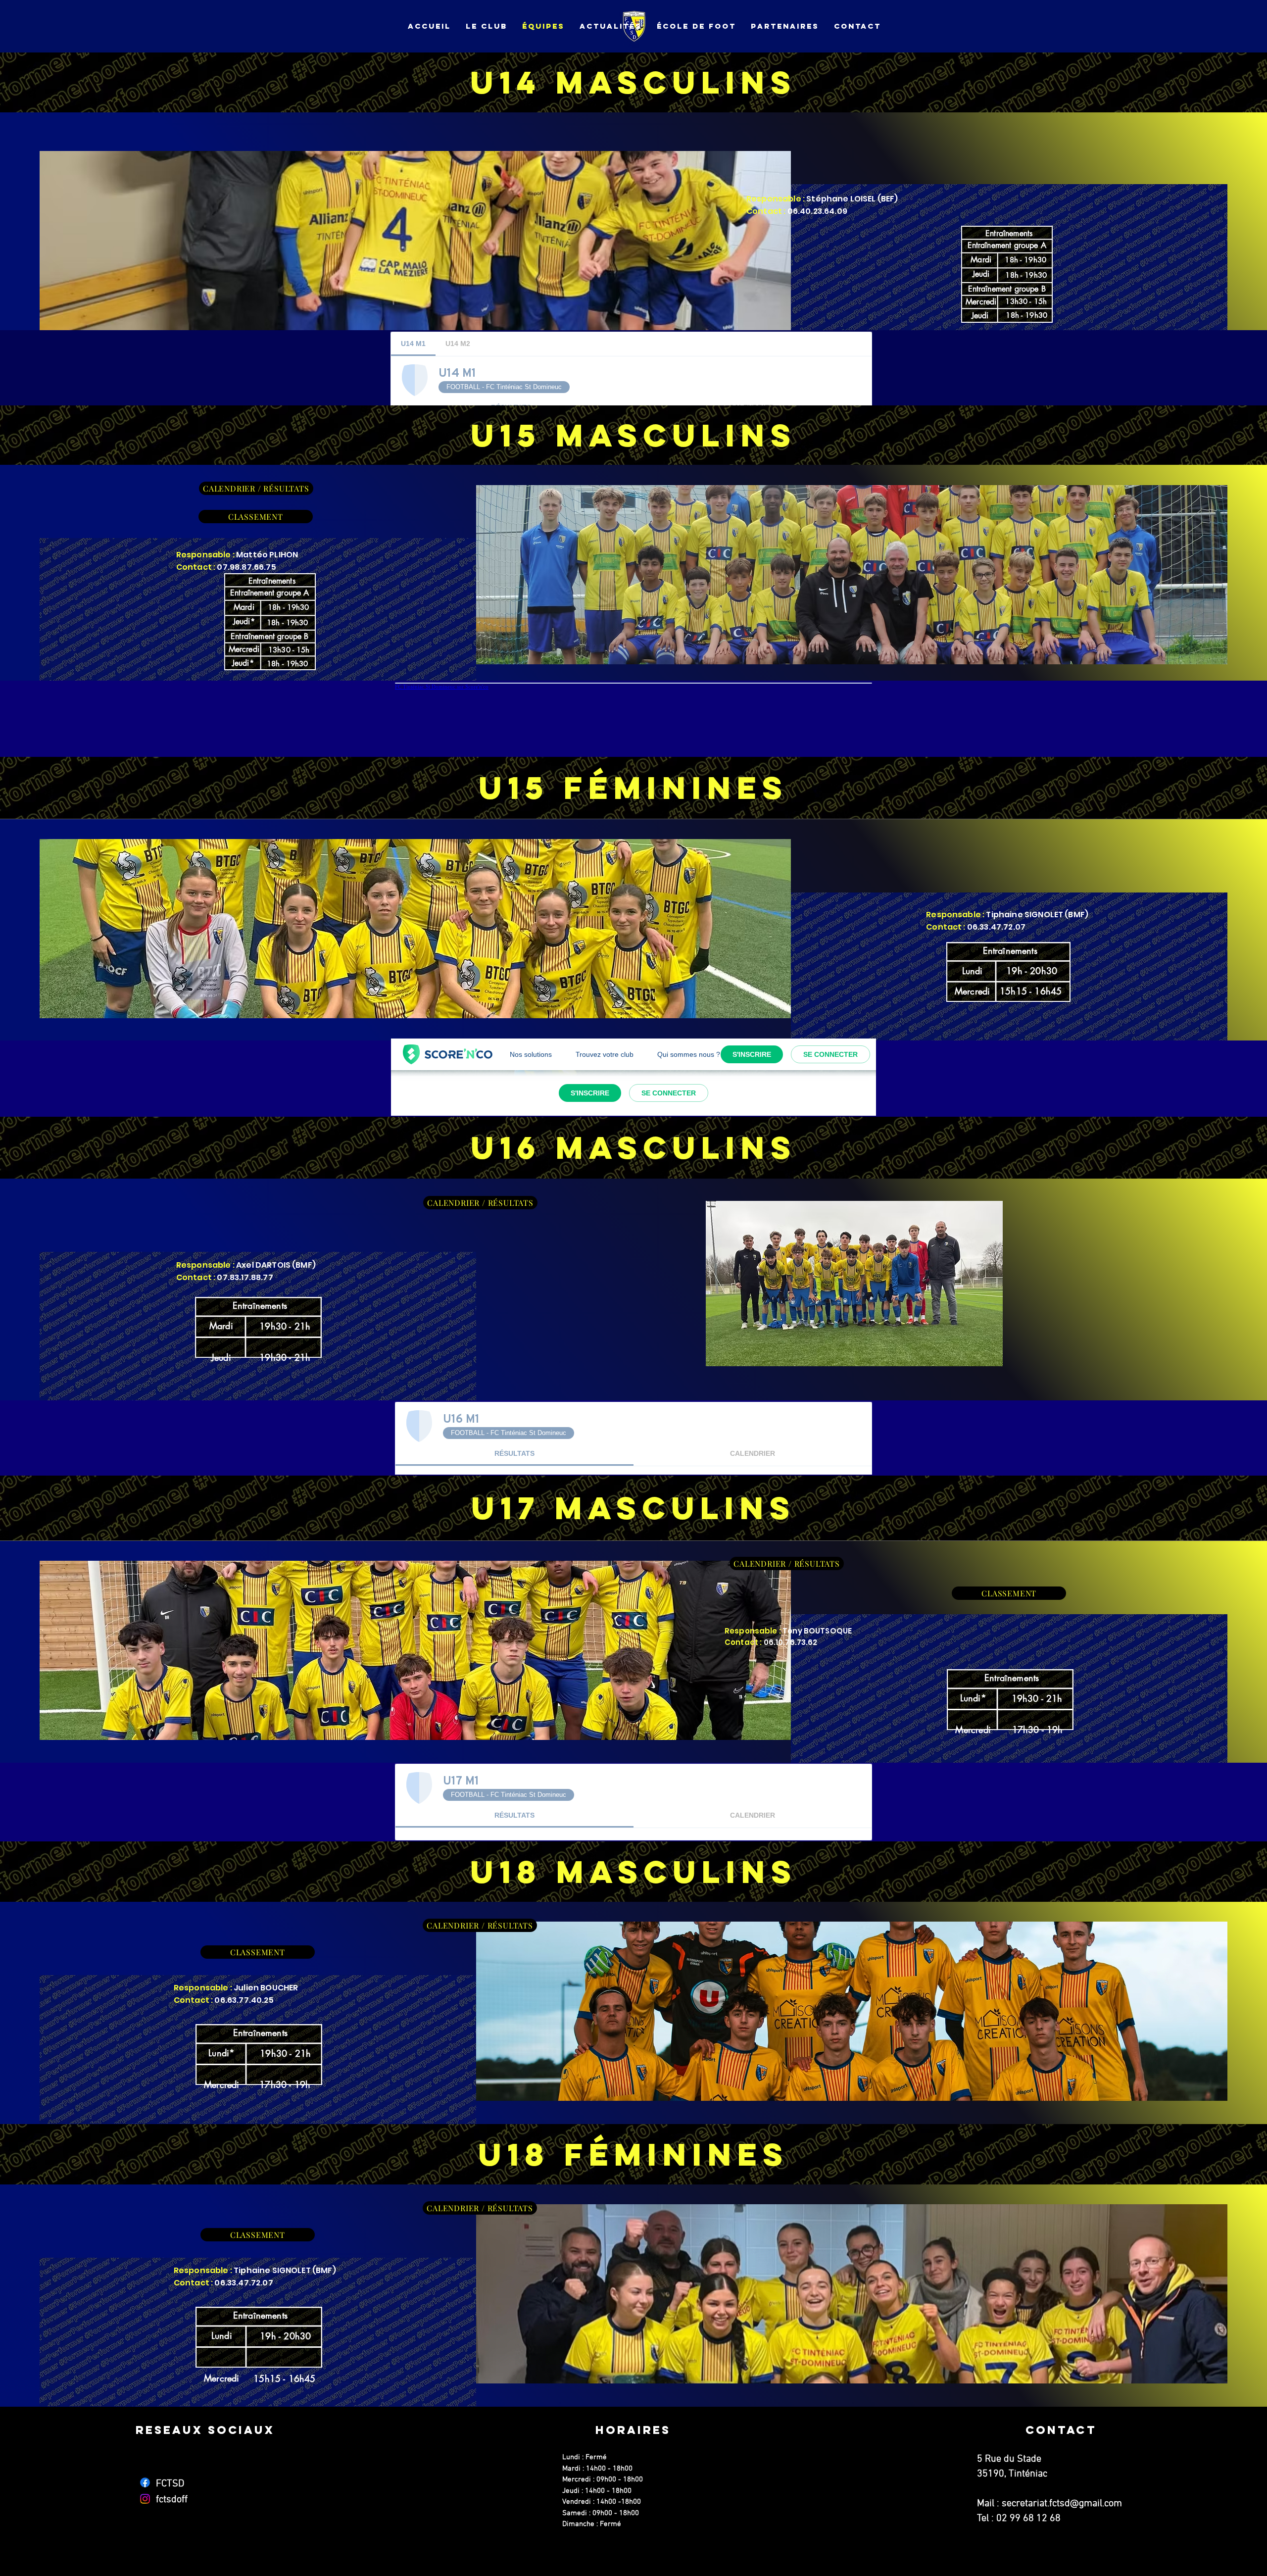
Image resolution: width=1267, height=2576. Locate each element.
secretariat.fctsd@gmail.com (1062, 2504)
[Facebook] (145, 2482)
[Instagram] (145, 2499)
